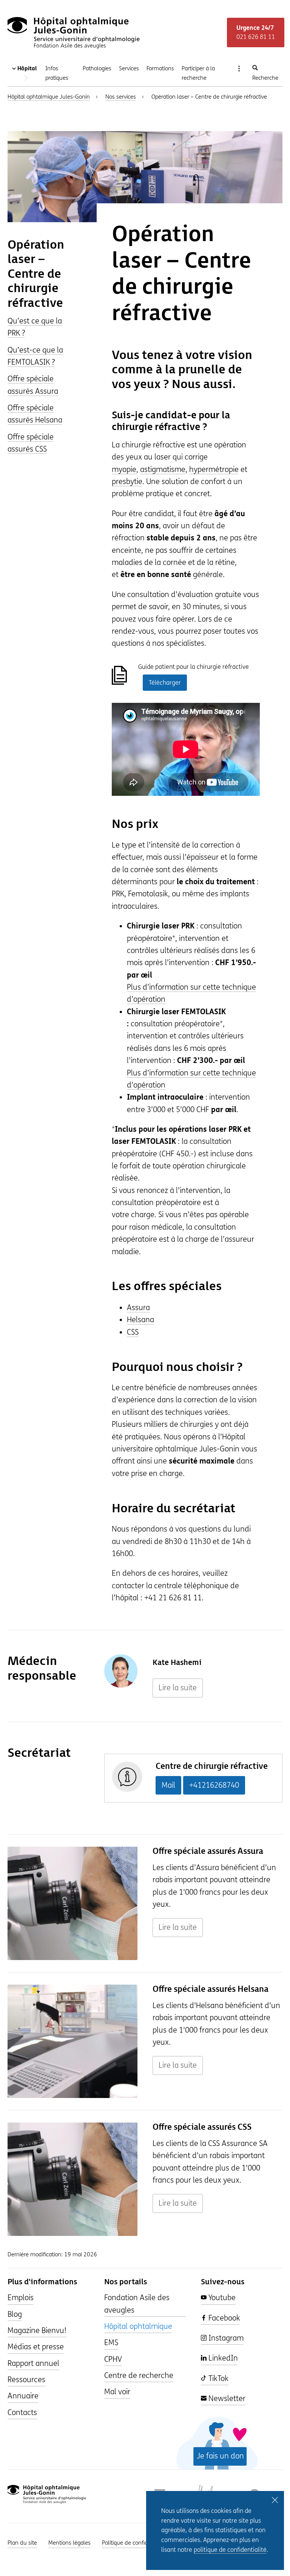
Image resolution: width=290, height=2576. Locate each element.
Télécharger (165, 683)
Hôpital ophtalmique (138, 2326)
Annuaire (23, 2396)
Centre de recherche (139, 2376)
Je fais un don (220, 2456)
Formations (160, 68)
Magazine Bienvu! (37, 2331)
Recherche (265, 78)
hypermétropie (214, 470)
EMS (111, 2343)
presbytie (127, 482)
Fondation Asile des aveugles (137, 2304)
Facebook (223, 2318)
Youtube (221, 2298)
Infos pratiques (57, 73)
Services (129, 68)
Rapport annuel (33, 2363)
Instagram (225, 2338)
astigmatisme (163, 470)
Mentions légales (69, 2543)
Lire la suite (178, 1688)
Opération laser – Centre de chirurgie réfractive (36, 274)
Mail (168, 1785)
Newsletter (226, 2399)
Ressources (26, 2380)
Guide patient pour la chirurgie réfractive (194, 667)
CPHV (113, 2359)
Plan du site (22, 2543)
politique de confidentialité (230, 2550)
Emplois (21, 2298)
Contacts (22, 2413)
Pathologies (97, 68)
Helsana (140, 1320)
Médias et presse (36, 2347)
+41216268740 (214, 1785)
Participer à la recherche (198, 73)
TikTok (217, 2379)
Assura (138, 1308)
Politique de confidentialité (135, 2543)
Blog (15, 2314)
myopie (124, 470)
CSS (133, 1332)
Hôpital (26, 68)
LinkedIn (222, 2358)
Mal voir (117, 2392)
